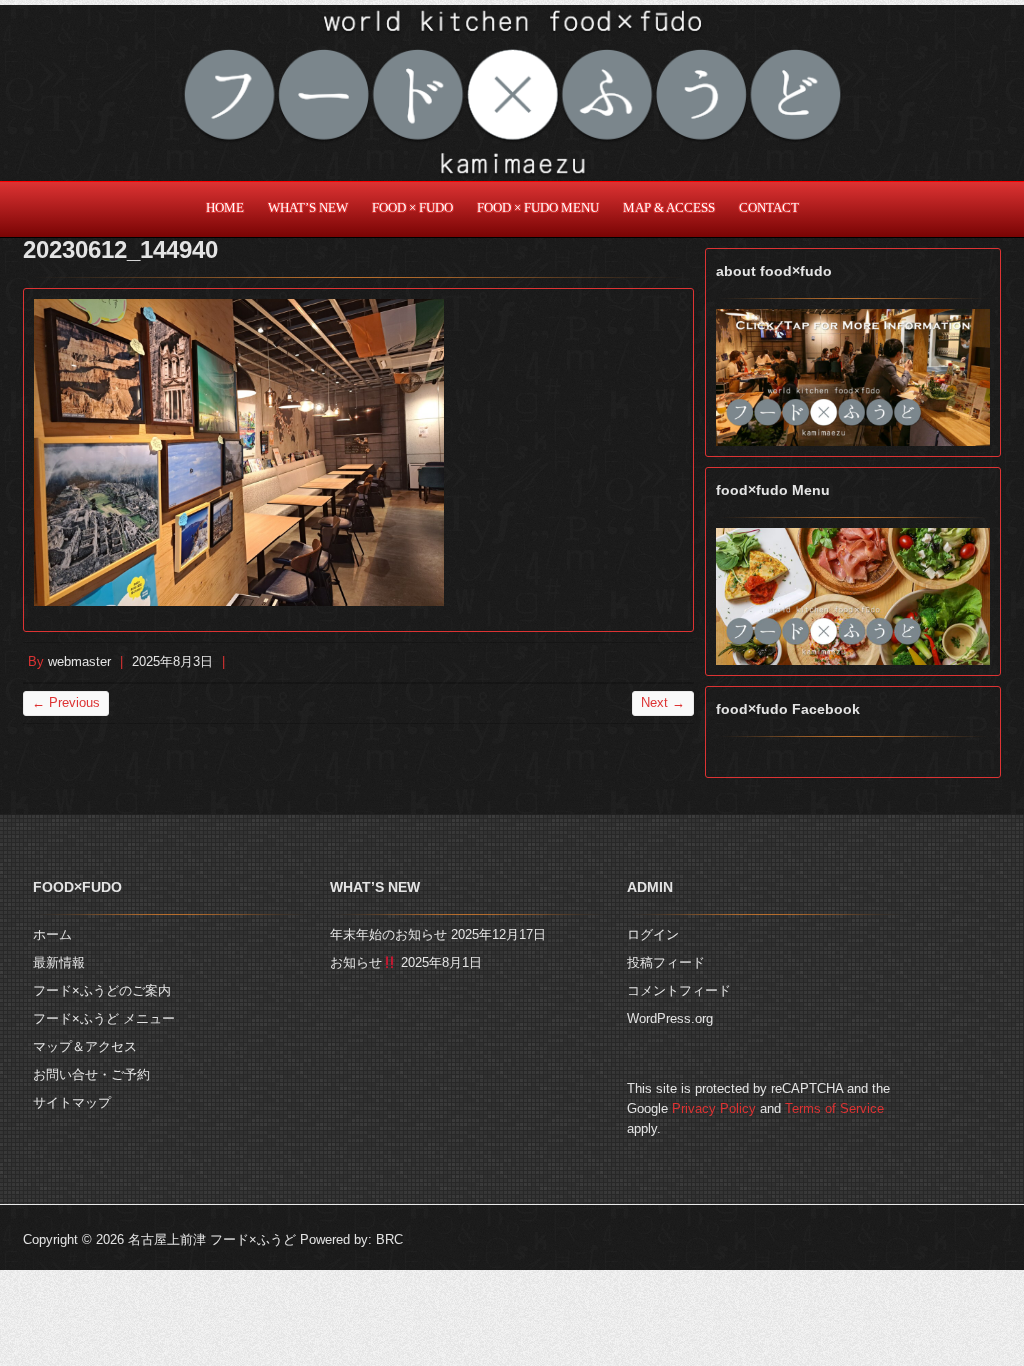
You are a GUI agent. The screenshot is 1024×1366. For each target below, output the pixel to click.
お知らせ (356, 962)
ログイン (653, 934)
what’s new (308, 208)
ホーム (52, 934)
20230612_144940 (120, 249)
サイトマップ (72, 1102)
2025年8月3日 (172, 661)
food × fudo (412, 208)
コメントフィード (679, 990)
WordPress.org (670, 1018)
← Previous (66, 702)
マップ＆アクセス (85, 1046)
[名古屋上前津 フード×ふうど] (512, 93)
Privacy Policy (714, 1108)
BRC (389, 1239)
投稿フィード (666, 962)
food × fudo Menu (538, 208)
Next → (663, 702)
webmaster (79, 661)
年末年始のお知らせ (388, 934)
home (225, 208)
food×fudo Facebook (788, 709)
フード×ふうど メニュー (104, 1018)
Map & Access (669, 208)
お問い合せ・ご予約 (91, 1074)
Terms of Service (834, 1108)
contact (769, 208)
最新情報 (59, 962)
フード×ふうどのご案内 (102, 990)
